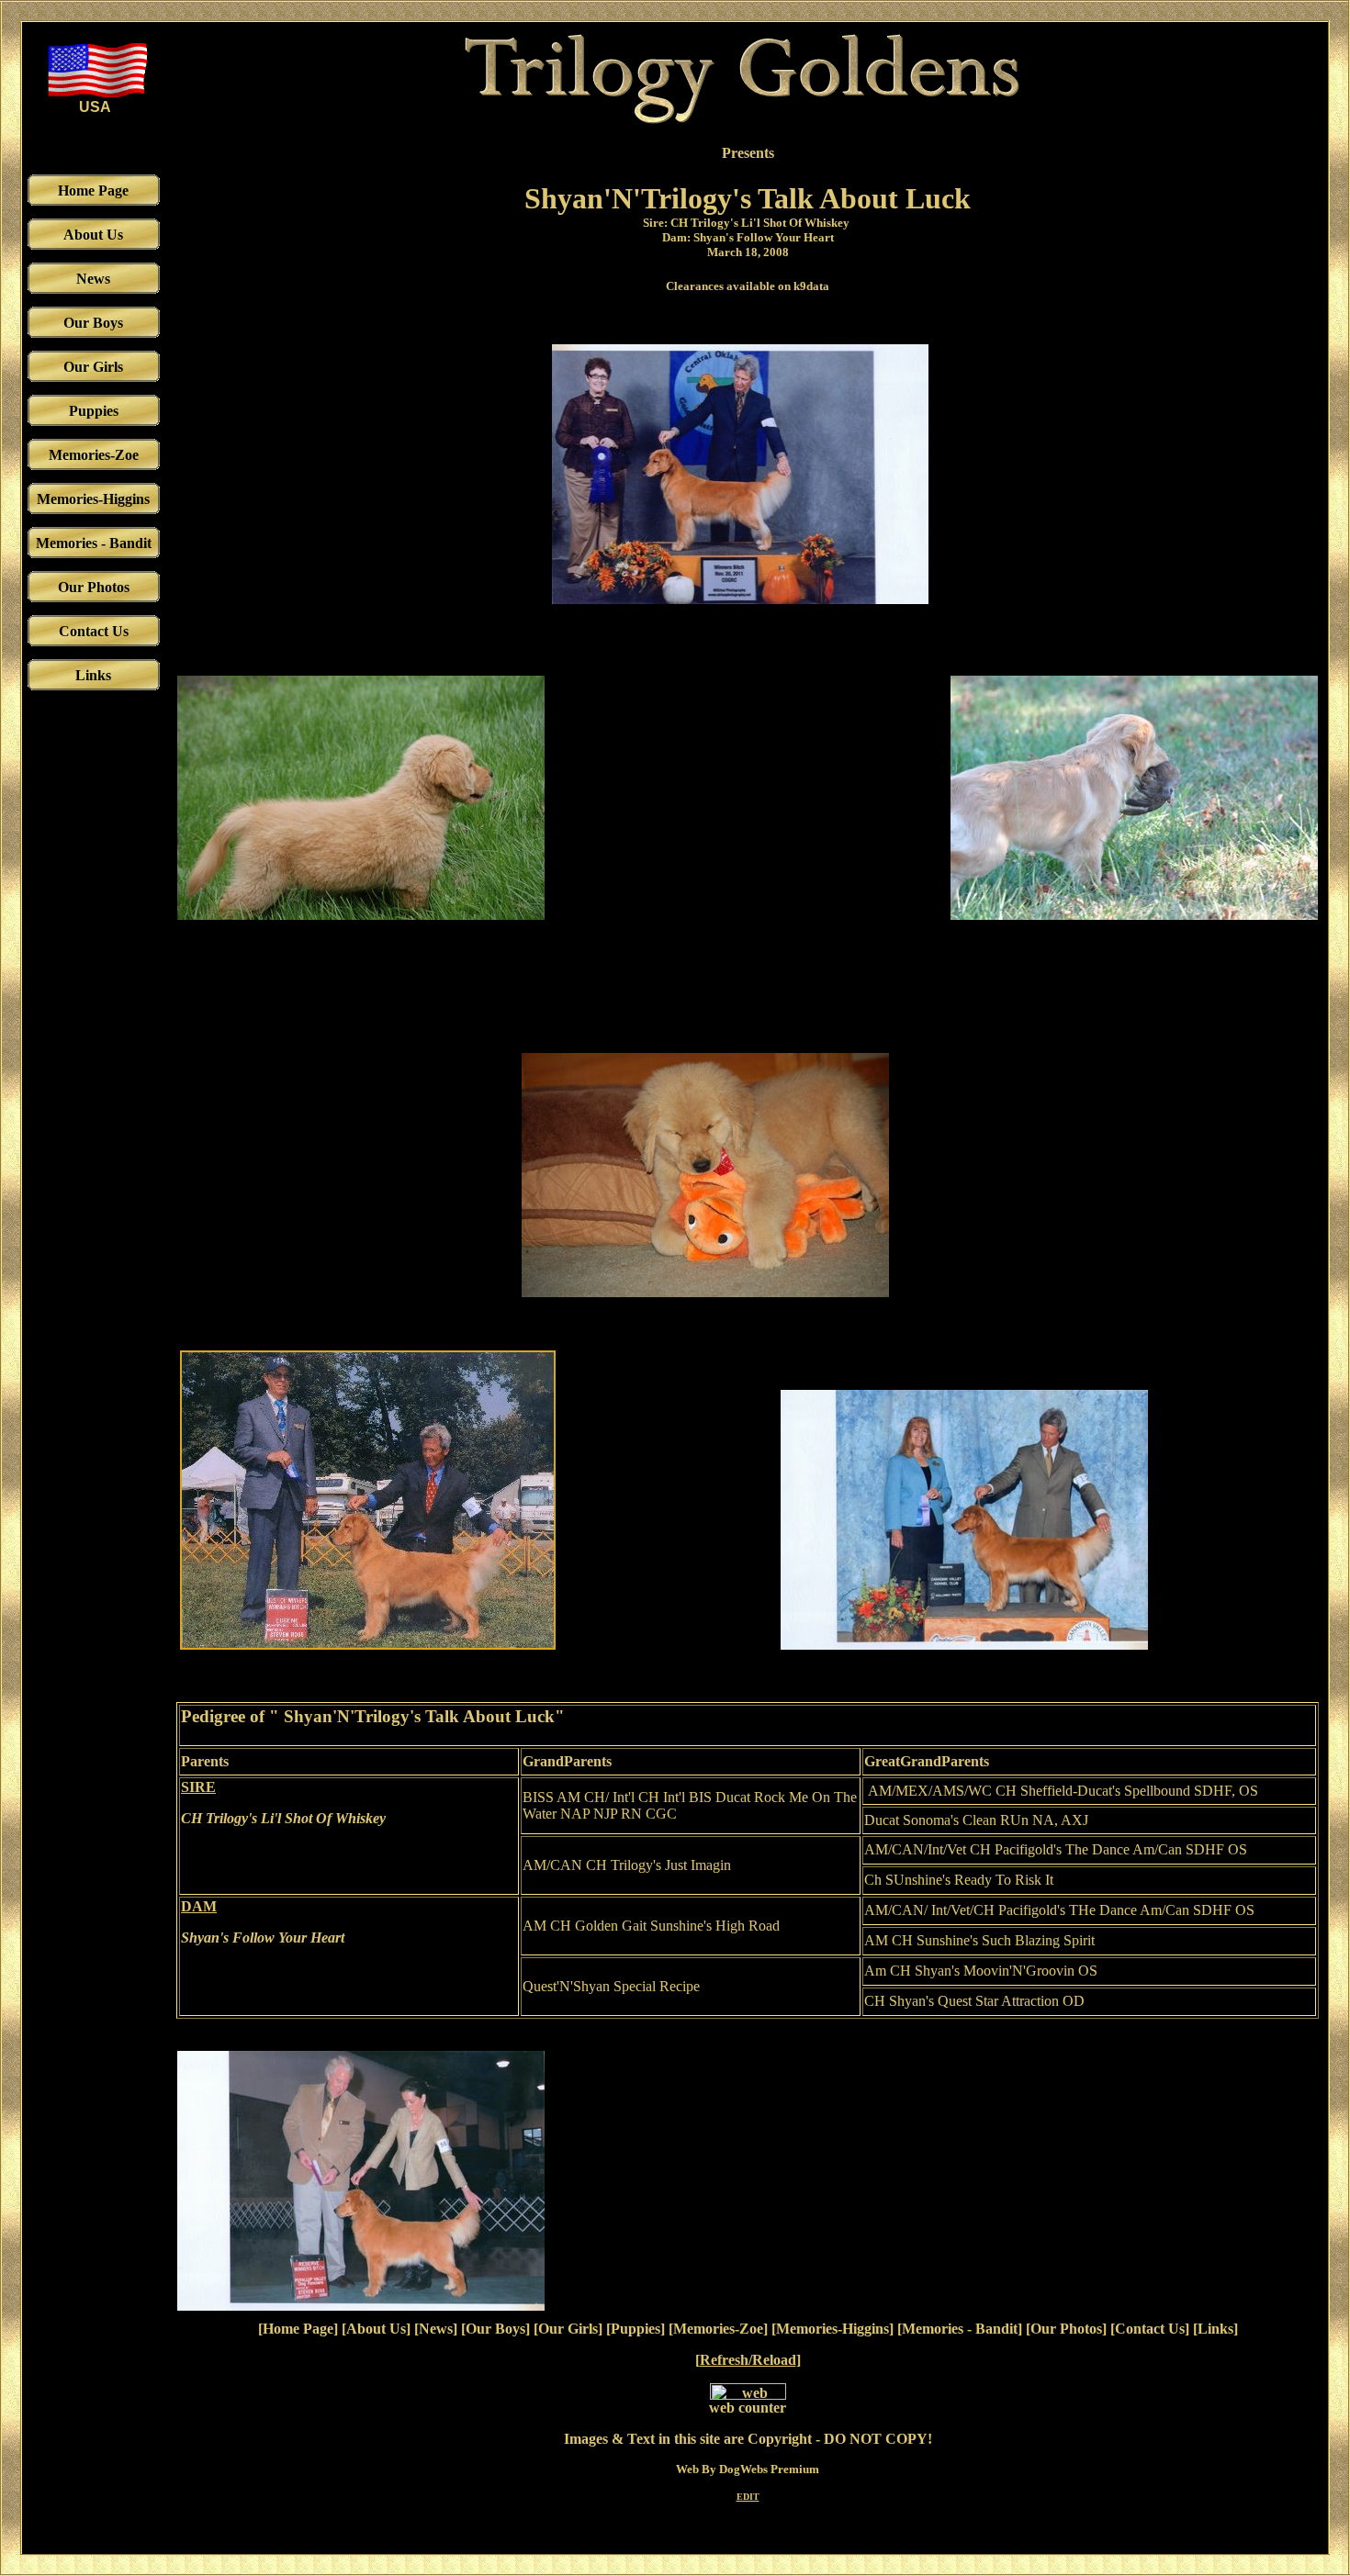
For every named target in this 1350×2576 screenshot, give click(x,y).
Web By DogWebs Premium (748, 2469)
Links (1215, 2329)
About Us (376, 2329)
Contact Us (1150, 2329)
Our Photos (1066, 2329)
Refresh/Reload (748, 2360)
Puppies (636, 2329)
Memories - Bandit (960, 2329)
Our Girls (568, 2329)
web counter (748, 2408)
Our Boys (495, 2329)
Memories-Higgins (832, 2329)
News (436, 2329)
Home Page (298, 2329)
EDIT (748, 2497)
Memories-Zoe (718, 2329)
